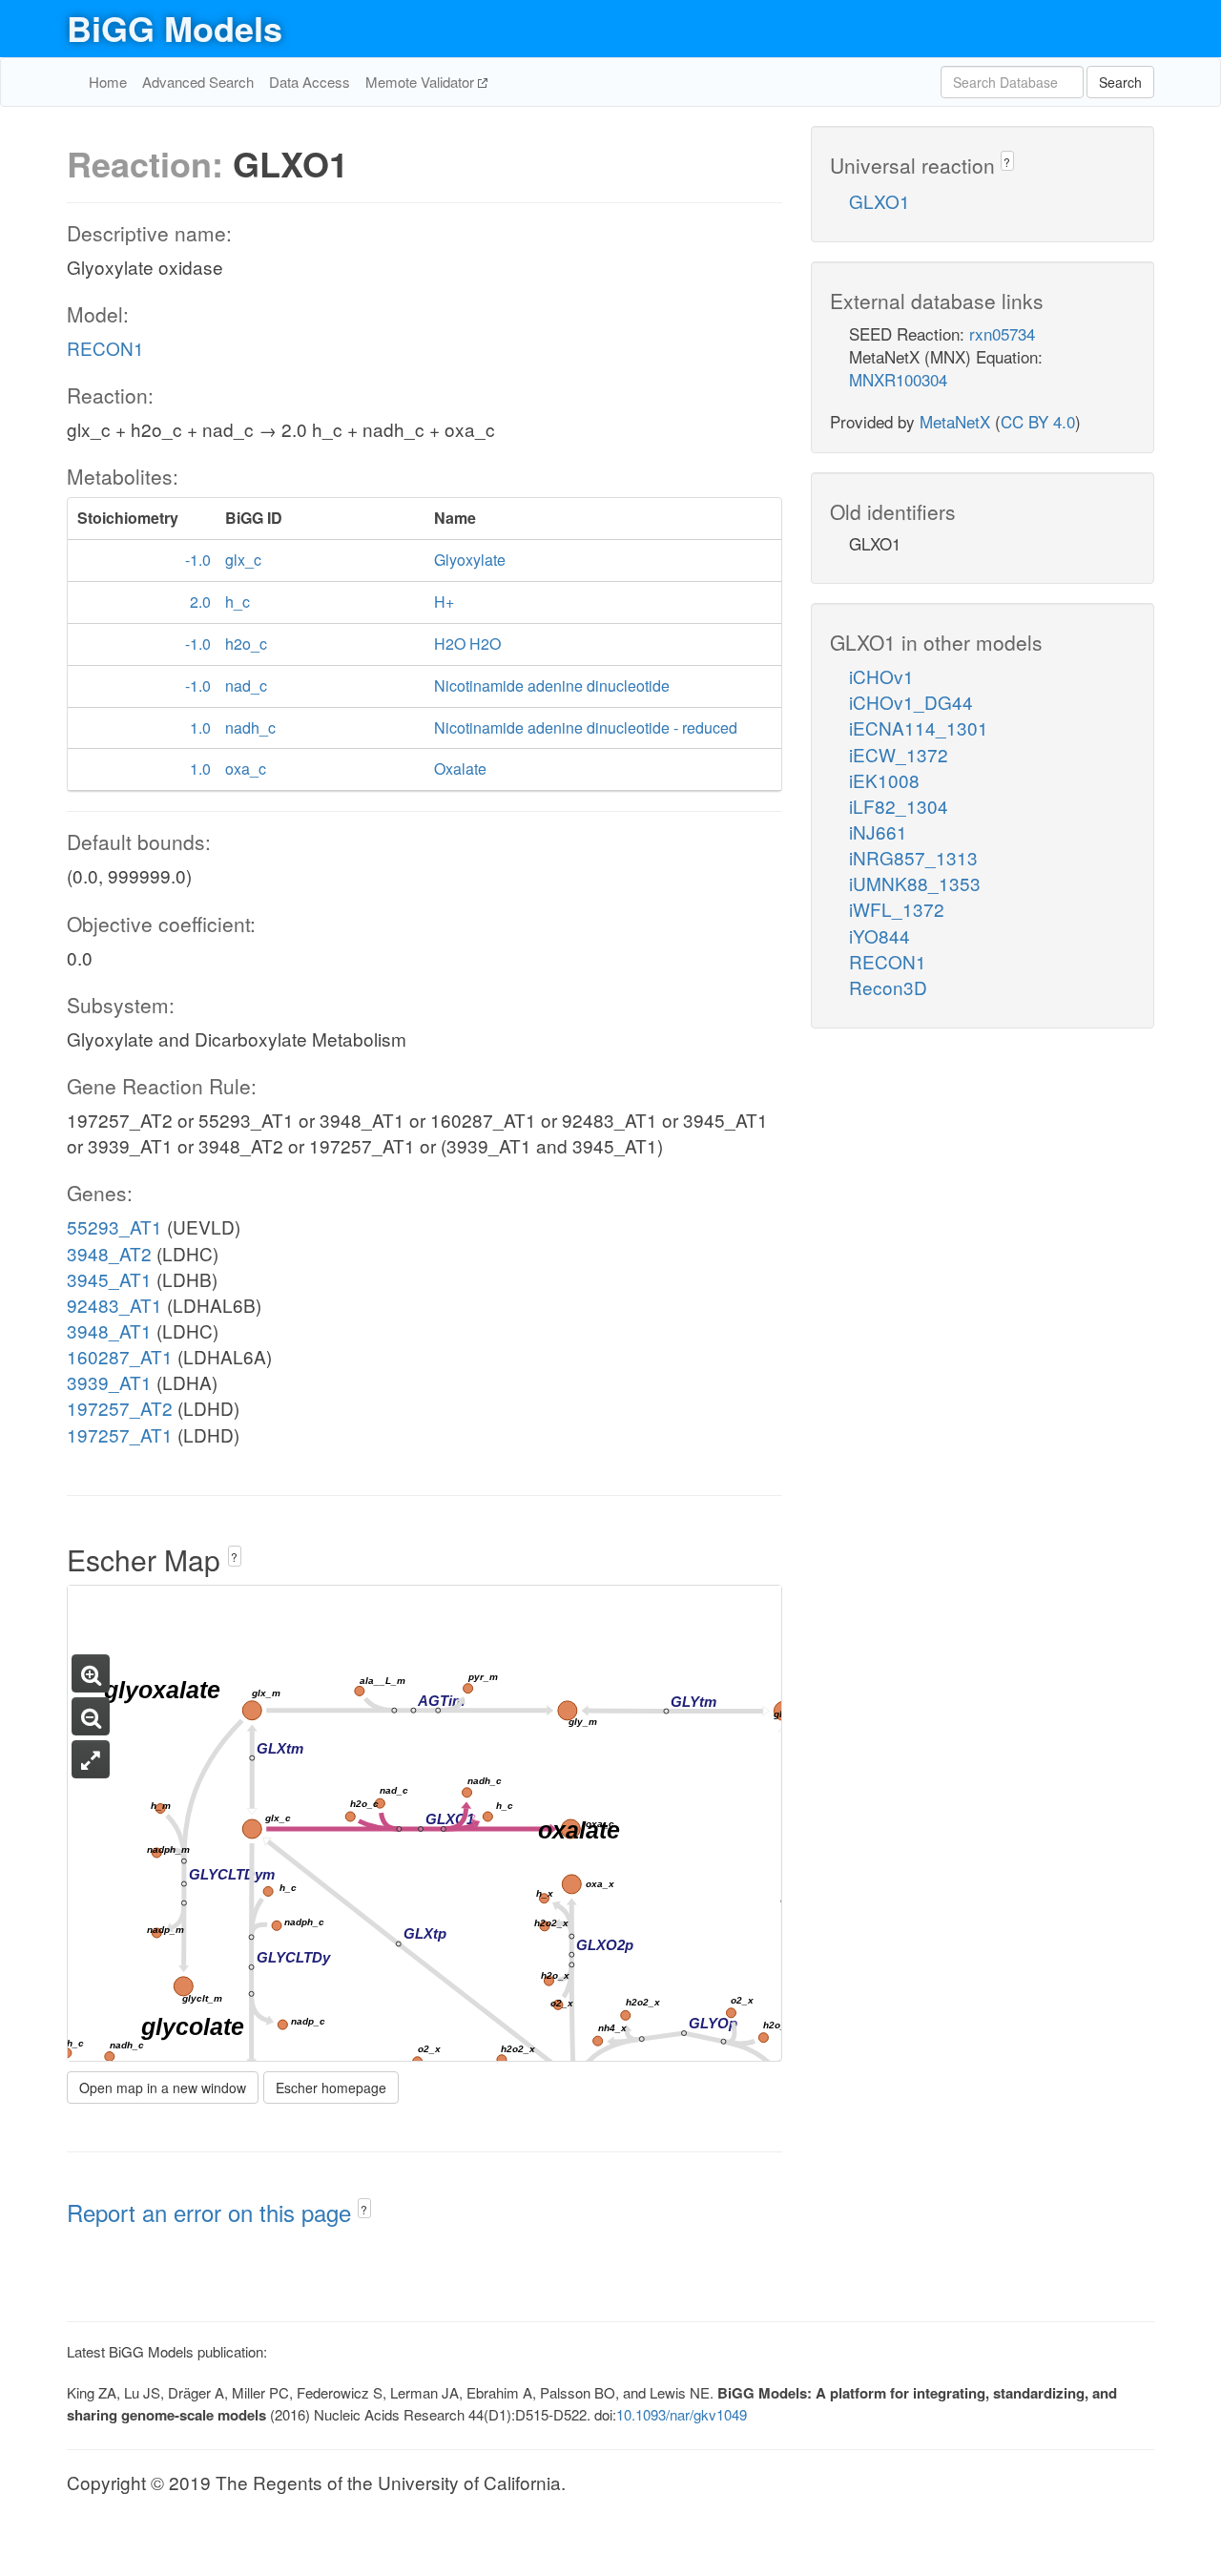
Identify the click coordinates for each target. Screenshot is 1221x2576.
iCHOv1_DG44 (911, 702)
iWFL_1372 (897, 909)
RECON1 (105, 348)
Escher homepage (331, 2088)
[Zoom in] (91, 1673)
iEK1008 (884, 780)
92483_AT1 (114, 1305)
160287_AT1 (120, 1356)
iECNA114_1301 (919, 727)
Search (1120, 82)
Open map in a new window (163, 2088)
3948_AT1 (109, 1330)
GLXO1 (880, 201)
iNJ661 (878, 831)
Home (108, 82)
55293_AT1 (114, 1226)
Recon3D (888, 987)
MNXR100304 (898, 379)
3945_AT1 (109, 1279)
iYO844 (880, 935)
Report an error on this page (212, 2212)
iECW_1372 (899, 754)
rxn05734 (1002, 333)
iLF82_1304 (899, 806)
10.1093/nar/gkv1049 (682, 2414)
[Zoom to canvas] (91, 1759)
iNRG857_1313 (913, 857)
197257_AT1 (120, 1434)
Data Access (310, 82)
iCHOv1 (881, 676)
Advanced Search (198, 82)
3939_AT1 (109, 1382)
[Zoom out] (91, 1716)
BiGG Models (175, 28)
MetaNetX (955, 421)
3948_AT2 (109, 1253)
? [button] (234, 1557)
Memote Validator (422, 82)
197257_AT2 (120, 1408)
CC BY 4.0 (1038, 421)
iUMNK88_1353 (915, 883)
